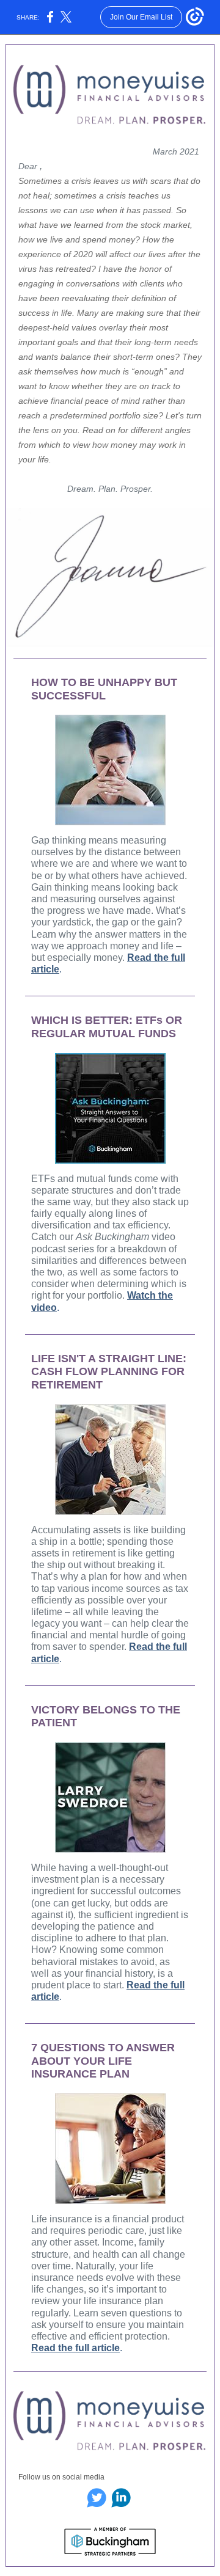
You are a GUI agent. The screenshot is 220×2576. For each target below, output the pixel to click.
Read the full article (75, 2348)
